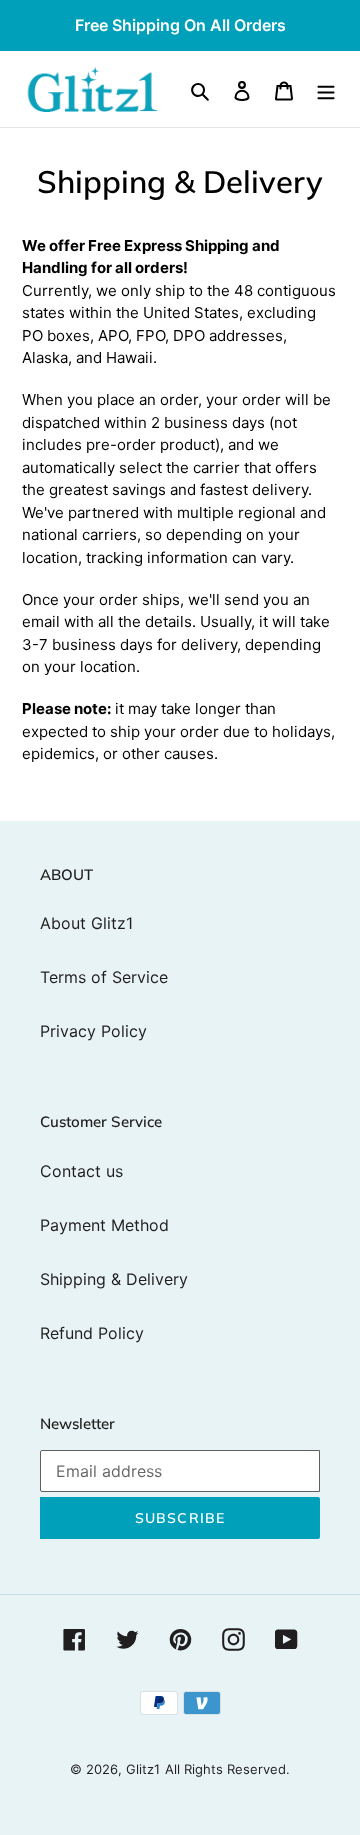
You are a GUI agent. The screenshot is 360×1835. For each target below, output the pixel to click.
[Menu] (326, 89)
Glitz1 (143, 1769)
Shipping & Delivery (114, 1279)
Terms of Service (104, 977)
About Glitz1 (86, 923)
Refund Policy (92, 1333)
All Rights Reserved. (227, 1769)
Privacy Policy (93, 1031)
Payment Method (104, 1225)
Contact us (81, 1171)
